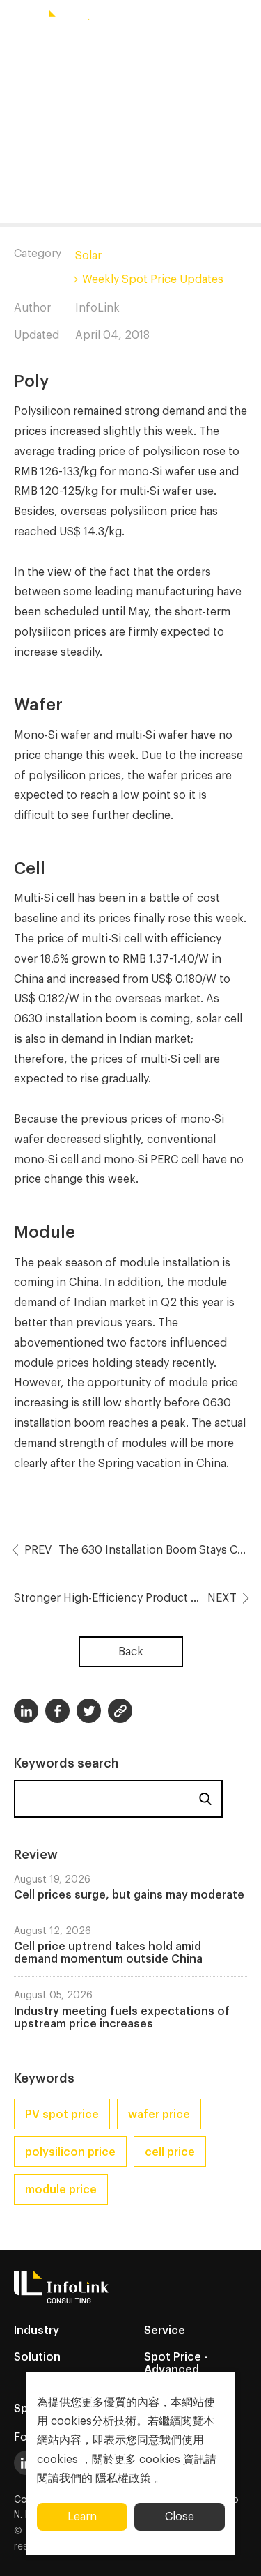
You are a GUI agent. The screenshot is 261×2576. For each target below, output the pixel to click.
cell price (170, 2152)
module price (61, 2190)
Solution (37, 2357)
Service (165, 2331)
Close (180, 2517)
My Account (190, 60)
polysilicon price (70, 2152)
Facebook (57, 1711)
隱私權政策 (123, 2478)
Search (205, 1799)
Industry (37, 2331)
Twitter (89, 1711)
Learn (82, 2517)
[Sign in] (244, 59)
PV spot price (62, 2115)
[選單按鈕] (17, 23)
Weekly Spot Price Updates (153, 279)
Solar (88, 256)
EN (102, 59)
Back (131, 1652)
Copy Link (120, 1711)
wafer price (159, 2115)
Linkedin (26, 1711)
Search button (139, 59)
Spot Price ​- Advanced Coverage (176, 2370)
